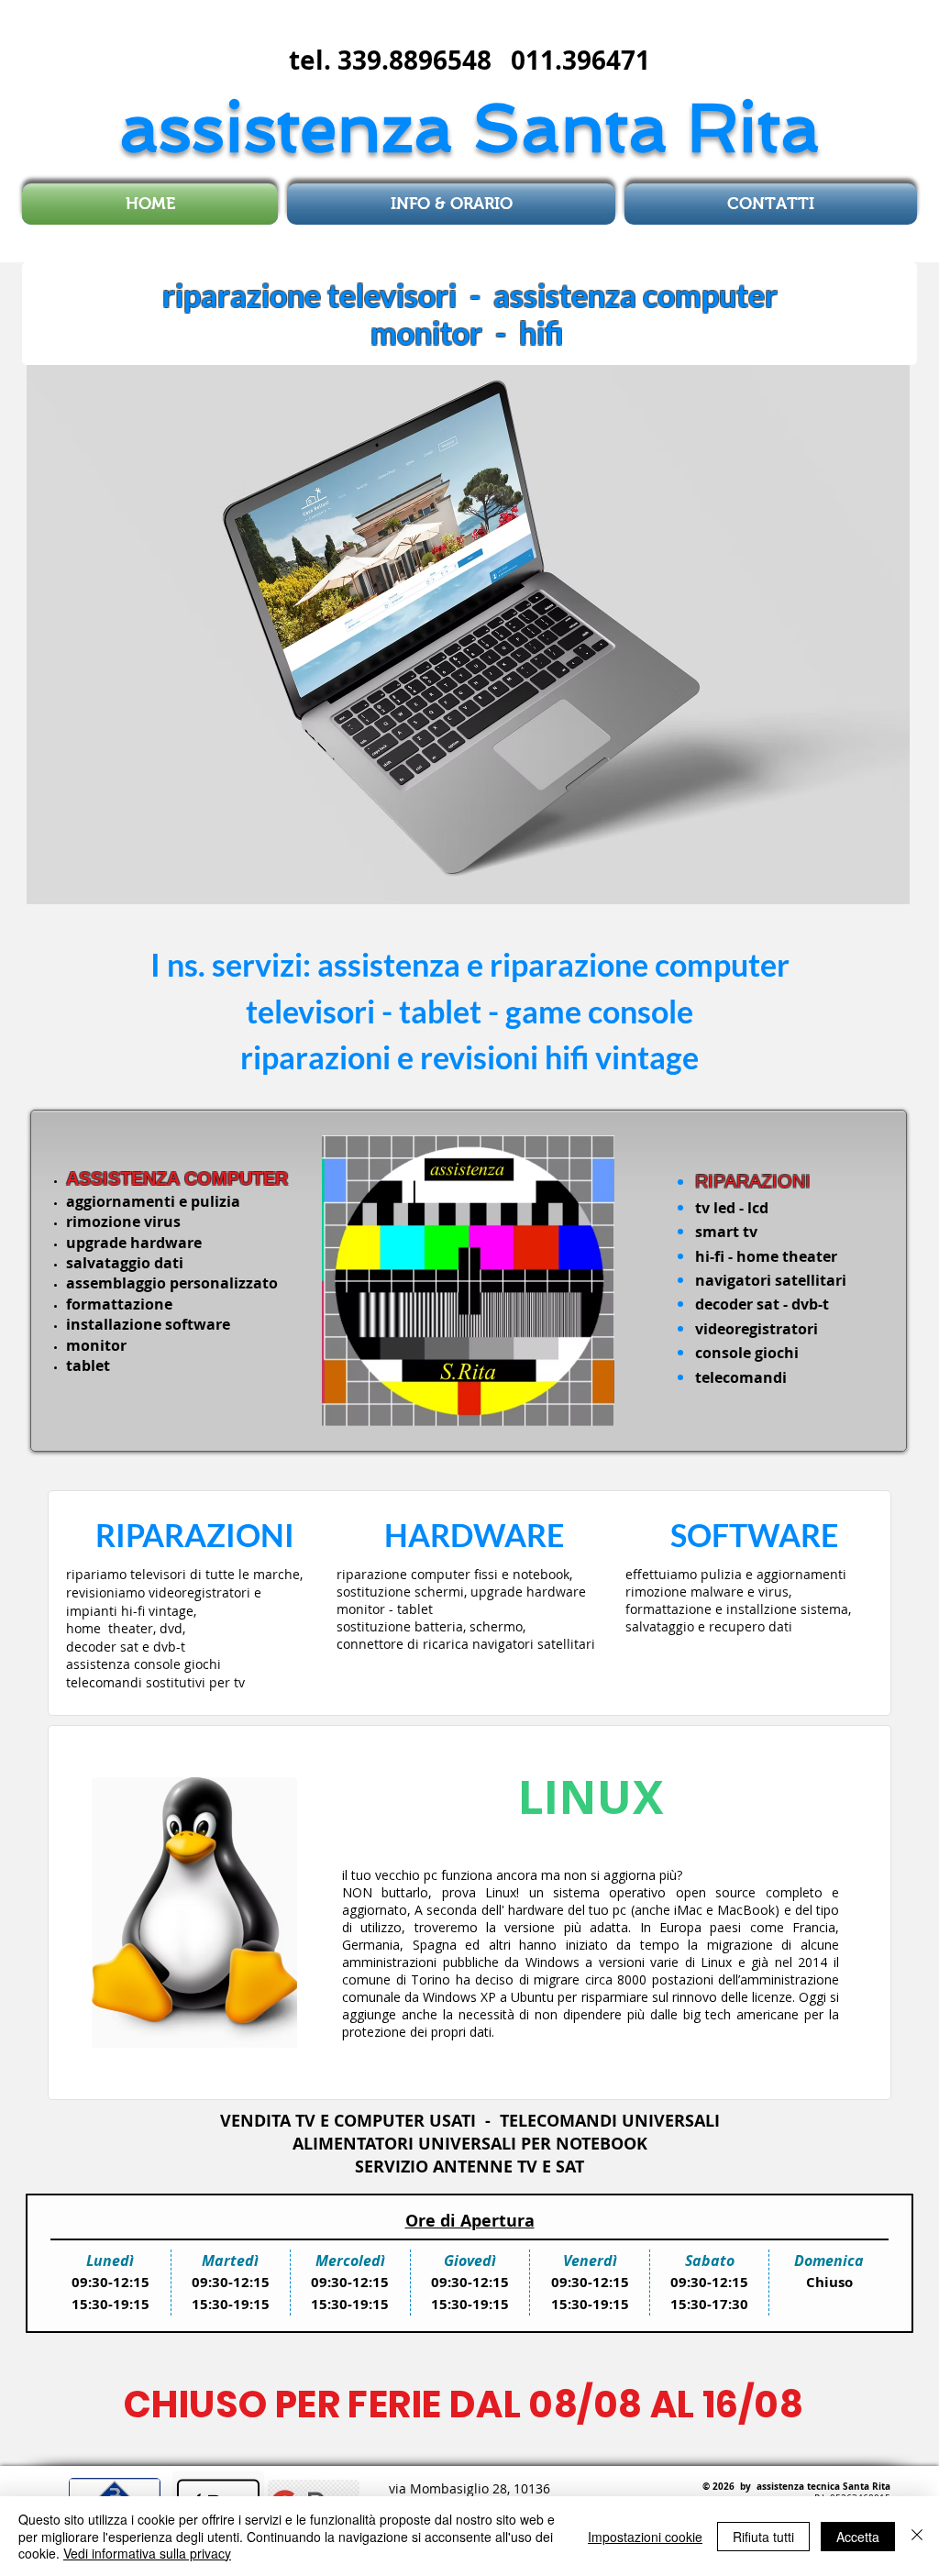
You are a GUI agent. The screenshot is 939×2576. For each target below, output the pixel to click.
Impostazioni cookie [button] (645, 2537)
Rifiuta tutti (763, 2537)
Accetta (858, 2537)
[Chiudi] (917, 2536)
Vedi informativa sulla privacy (147, 2553)
